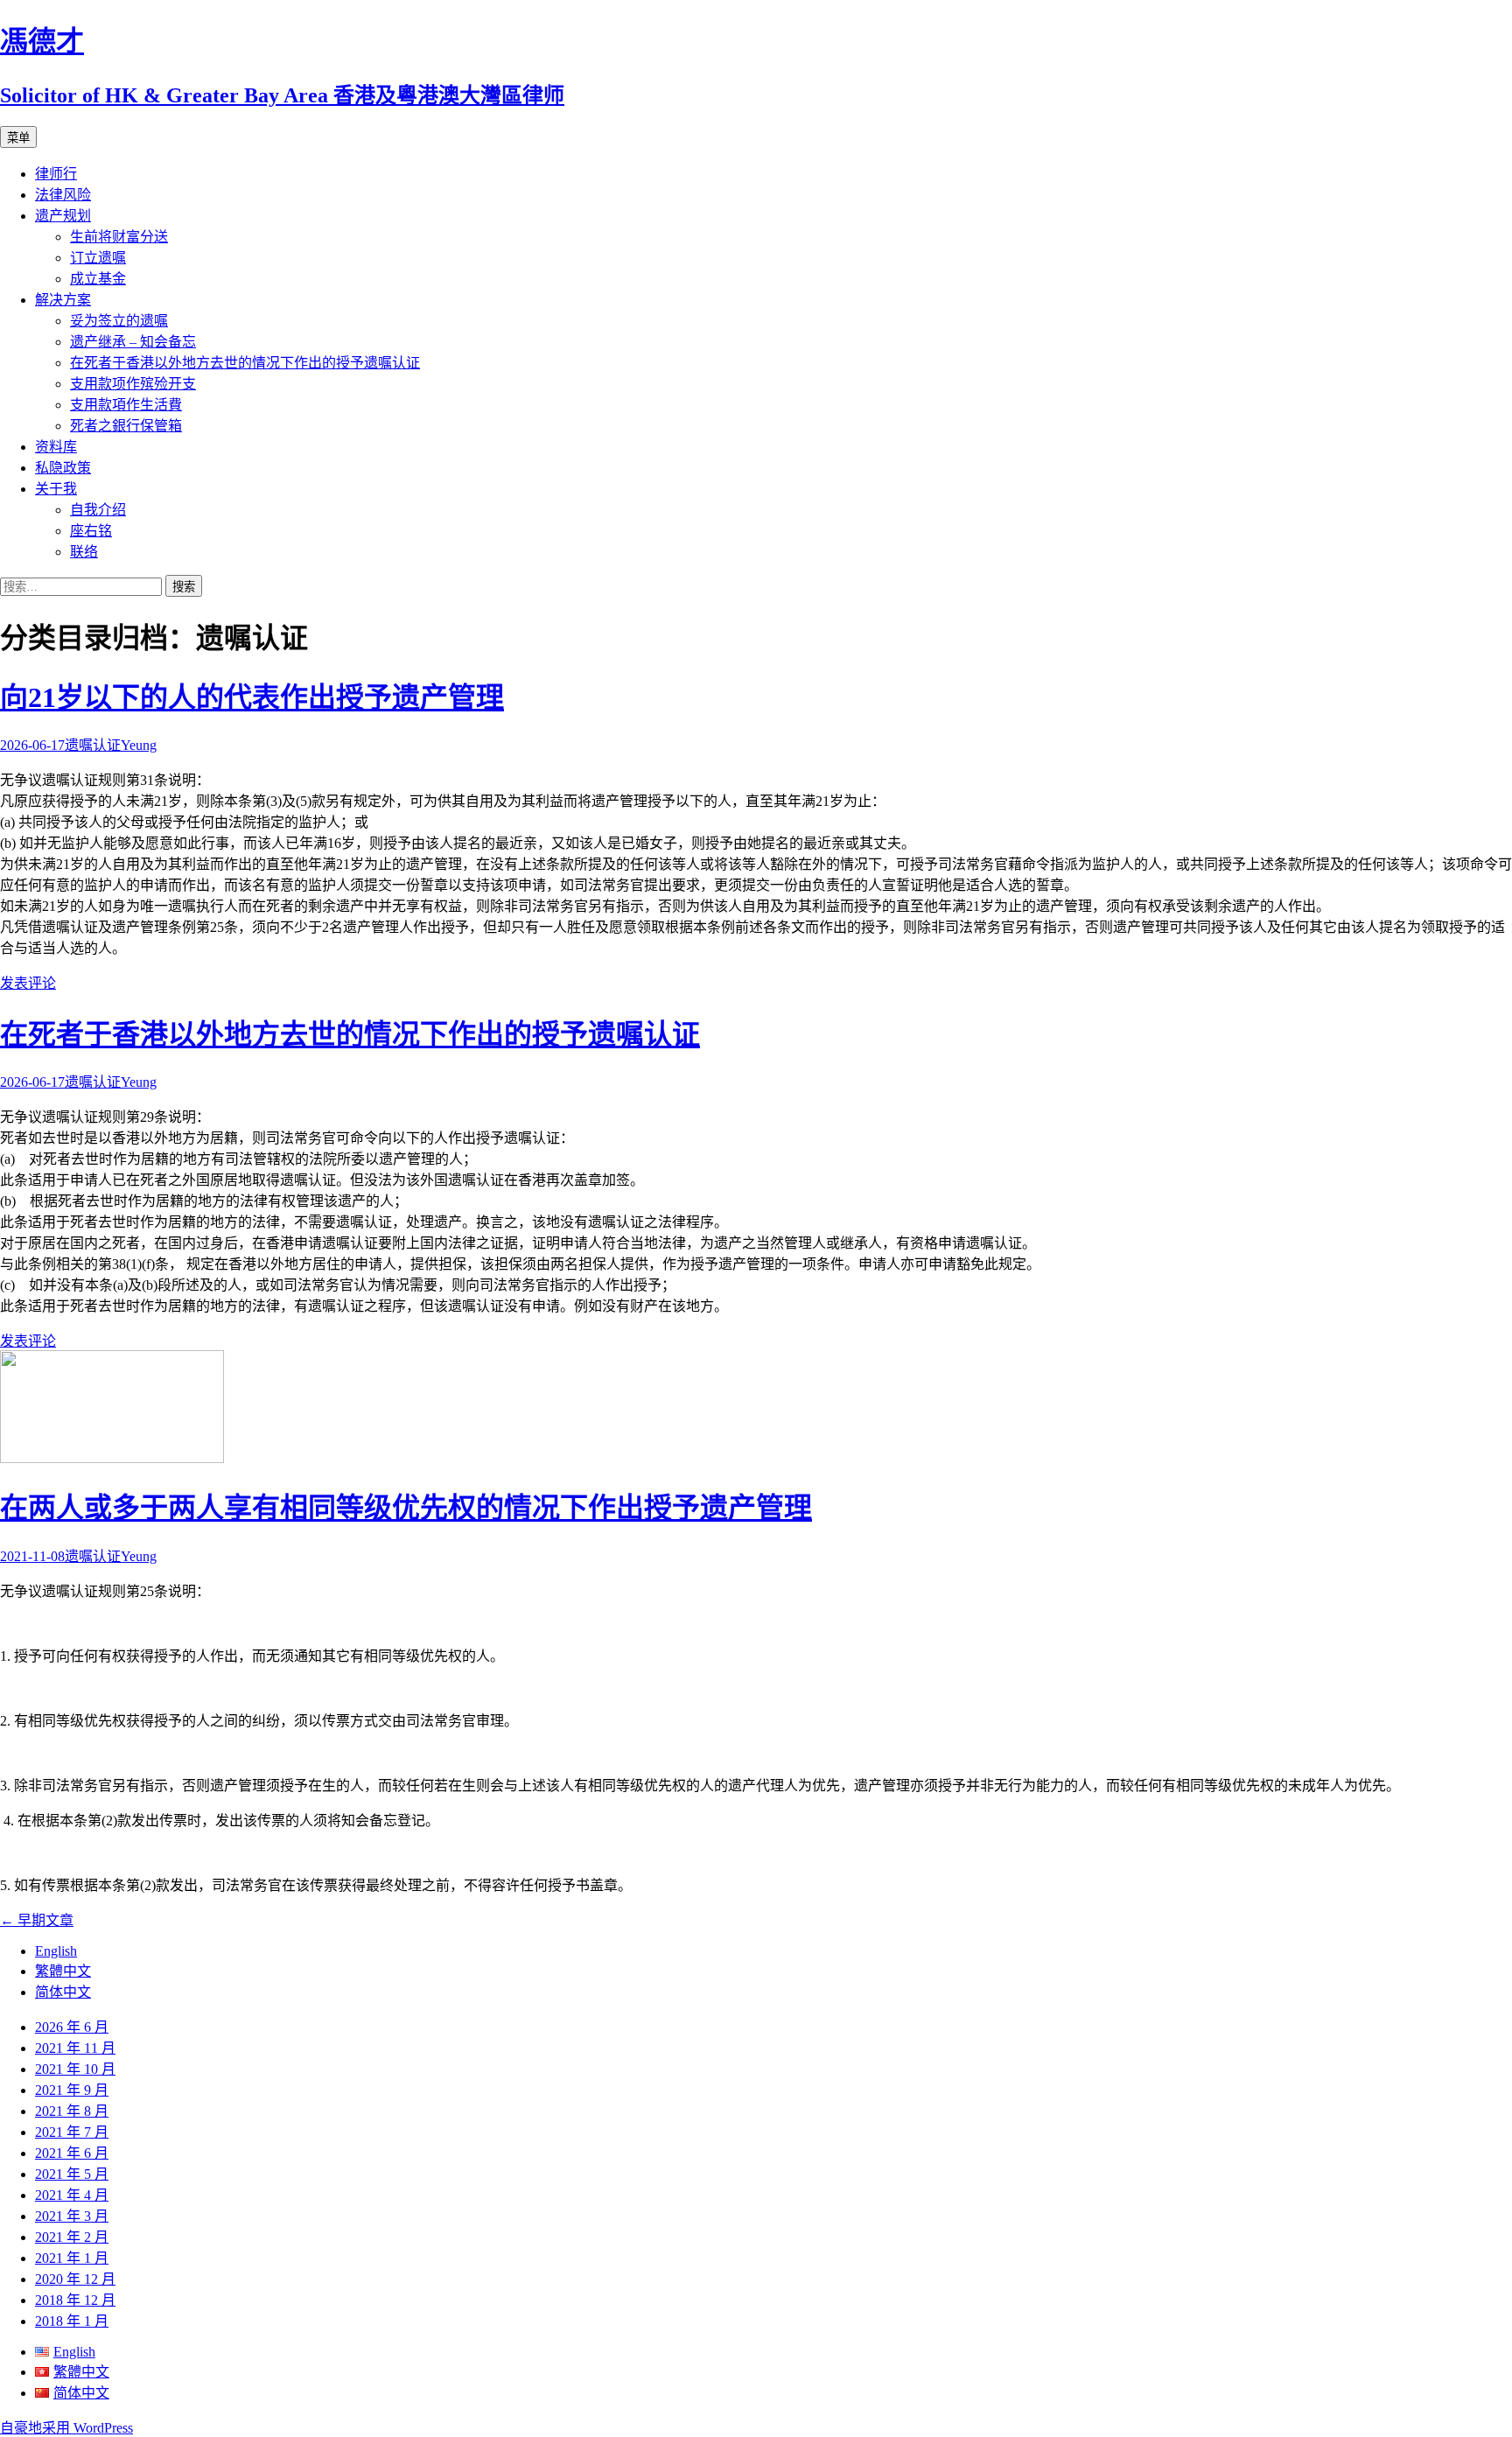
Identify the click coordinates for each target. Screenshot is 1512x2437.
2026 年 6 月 (72, 2027)
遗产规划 (63, 216)
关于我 (56, 489)
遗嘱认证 (93, 745)
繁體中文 (63, 1971)
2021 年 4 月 (72, 2195)
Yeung (139, 745)
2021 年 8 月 (72, 2111)
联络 (84, 552)
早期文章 (37, 1920)
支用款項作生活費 (126, 405)
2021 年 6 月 (72, 2153)
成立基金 (98, 279)
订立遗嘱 (98, 258)
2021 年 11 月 (75, 2048)
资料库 (56, 447)
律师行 (56, 174)
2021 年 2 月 (72, 2237)
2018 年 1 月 (72, 2321)
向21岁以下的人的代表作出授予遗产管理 (252, 697)
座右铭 (91, 531)
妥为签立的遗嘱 (119, 321)
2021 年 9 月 (72, 2090)
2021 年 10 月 (75, 2069)
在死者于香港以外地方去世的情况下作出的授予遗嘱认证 (245, 363)
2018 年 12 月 (75, 2300)
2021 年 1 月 (72, 2258)
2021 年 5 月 (72, 2174)
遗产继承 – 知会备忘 (133, 342)
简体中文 (63, 1992)
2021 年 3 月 (72, 2216)
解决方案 (63, 300)
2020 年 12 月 (75, 2279)
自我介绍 (98, 510)
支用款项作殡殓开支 (133, 384)
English (56, 1951)
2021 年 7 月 (72, 2132)
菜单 (18, 138)
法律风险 (63, 195)
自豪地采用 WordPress (66, 2428)
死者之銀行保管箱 (126, 426)
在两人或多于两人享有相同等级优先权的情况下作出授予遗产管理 (406, 1508)
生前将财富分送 (119, 237)
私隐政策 (63, 468)
